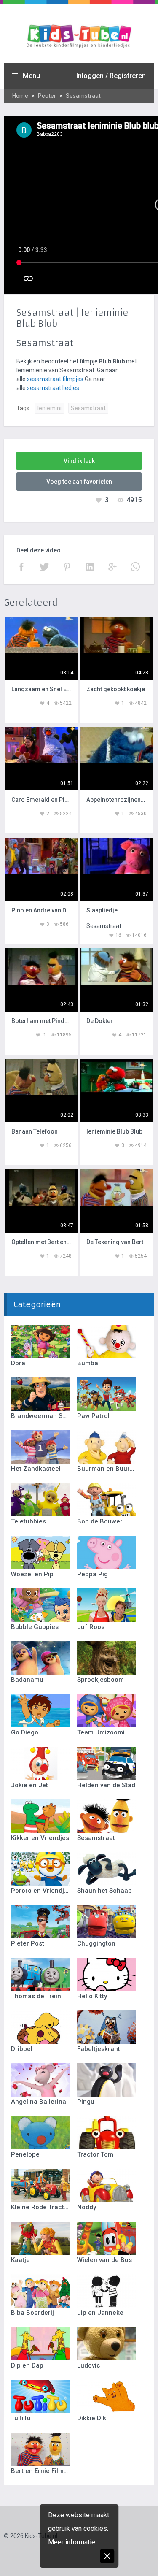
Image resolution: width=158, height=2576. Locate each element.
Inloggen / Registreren (111, 76)
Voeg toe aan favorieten (79, 482)
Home (20, 96)
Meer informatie (72, 2542)
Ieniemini (50, 408)
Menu (31, 76)
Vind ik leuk (79, 461)
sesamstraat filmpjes (55, 379)
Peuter (47, 96)
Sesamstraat (83, 96)
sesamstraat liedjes (53, 388)
